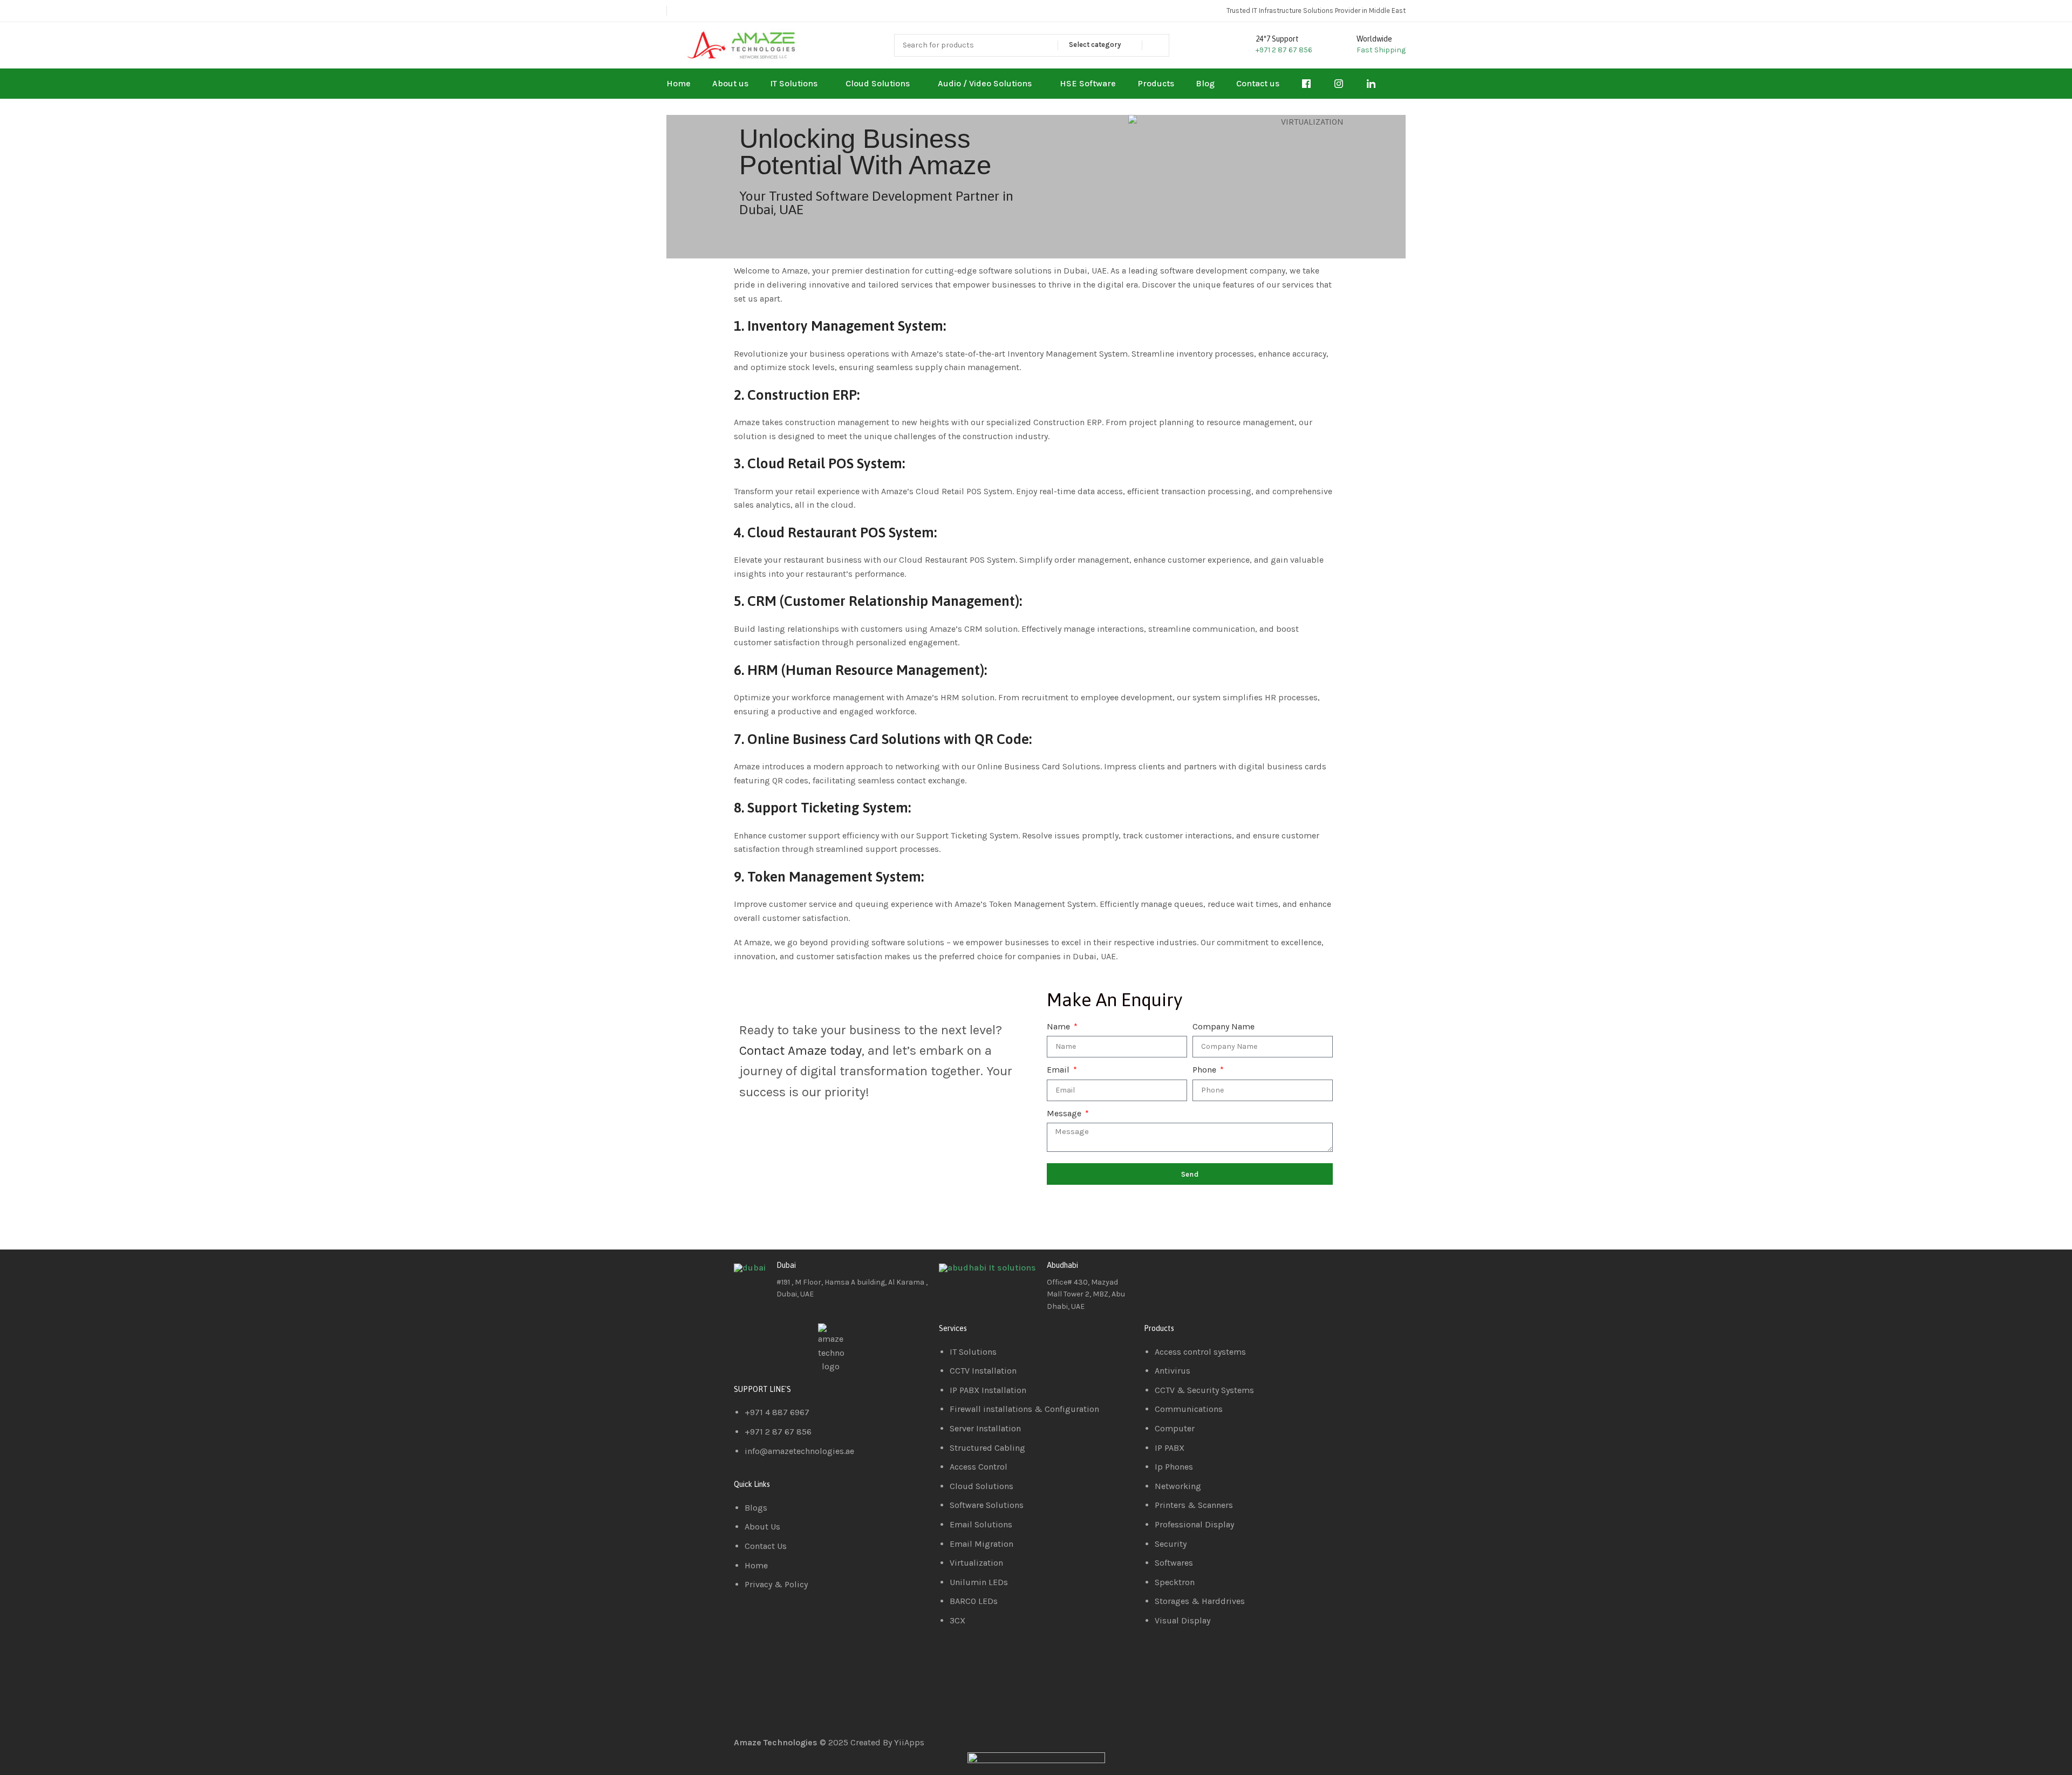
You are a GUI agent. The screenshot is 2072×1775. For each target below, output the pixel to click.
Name (1059, 1026)
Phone (1205, 1070)
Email (1059, 1070)
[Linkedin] (1187, 1274)
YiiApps (909, 1742)
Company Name (1224, 1026)
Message (1065, 1113)
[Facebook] (1157, 1274)
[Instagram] (1216, 1274)
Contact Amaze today (800, 1050)
